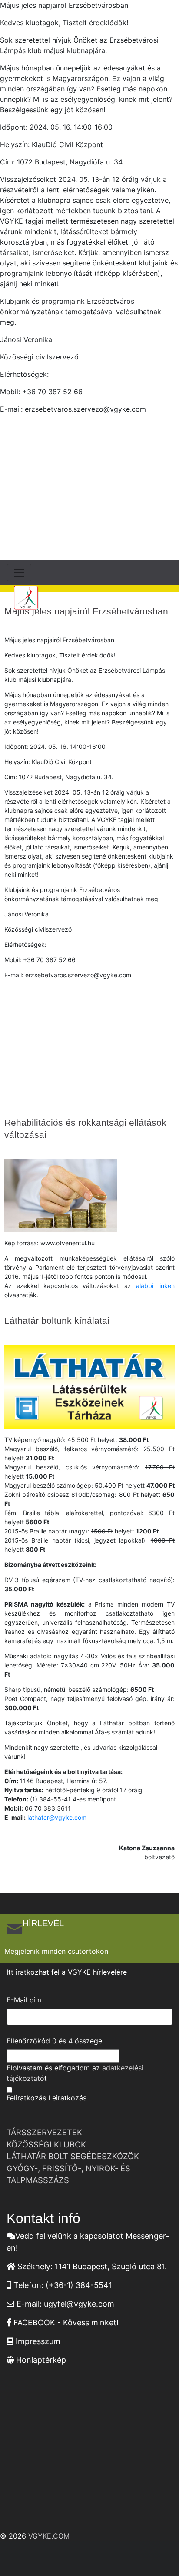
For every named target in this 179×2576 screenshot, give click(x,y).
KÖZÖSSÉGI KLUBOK (46, 2144)
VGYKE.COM (49, 2536)
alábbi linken (155, 1286)
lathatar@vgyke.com (57, 1817)
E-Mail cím (24, 2000)
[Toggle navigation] (19, 573)
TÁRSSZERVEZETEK (44, 2132)
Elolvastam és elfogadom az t (75, 2073)
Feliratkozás (26, 2098)
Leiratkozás (67, 2098)
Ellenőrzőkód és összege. (55, 2041)
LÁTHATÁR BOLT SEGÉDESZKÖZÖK (73, 2156)
